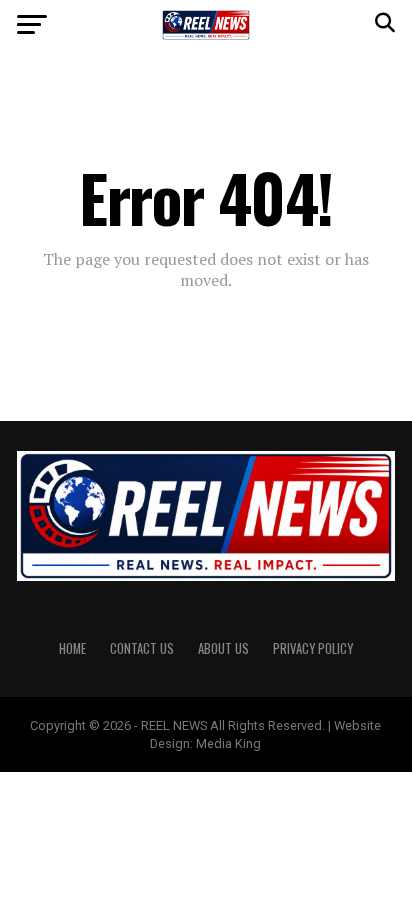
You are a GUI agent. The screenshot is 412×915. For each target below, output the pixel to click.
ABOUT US (223, 648)
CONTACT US (142, 648)
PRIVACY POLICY (313, 648)
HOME (72, 648)
